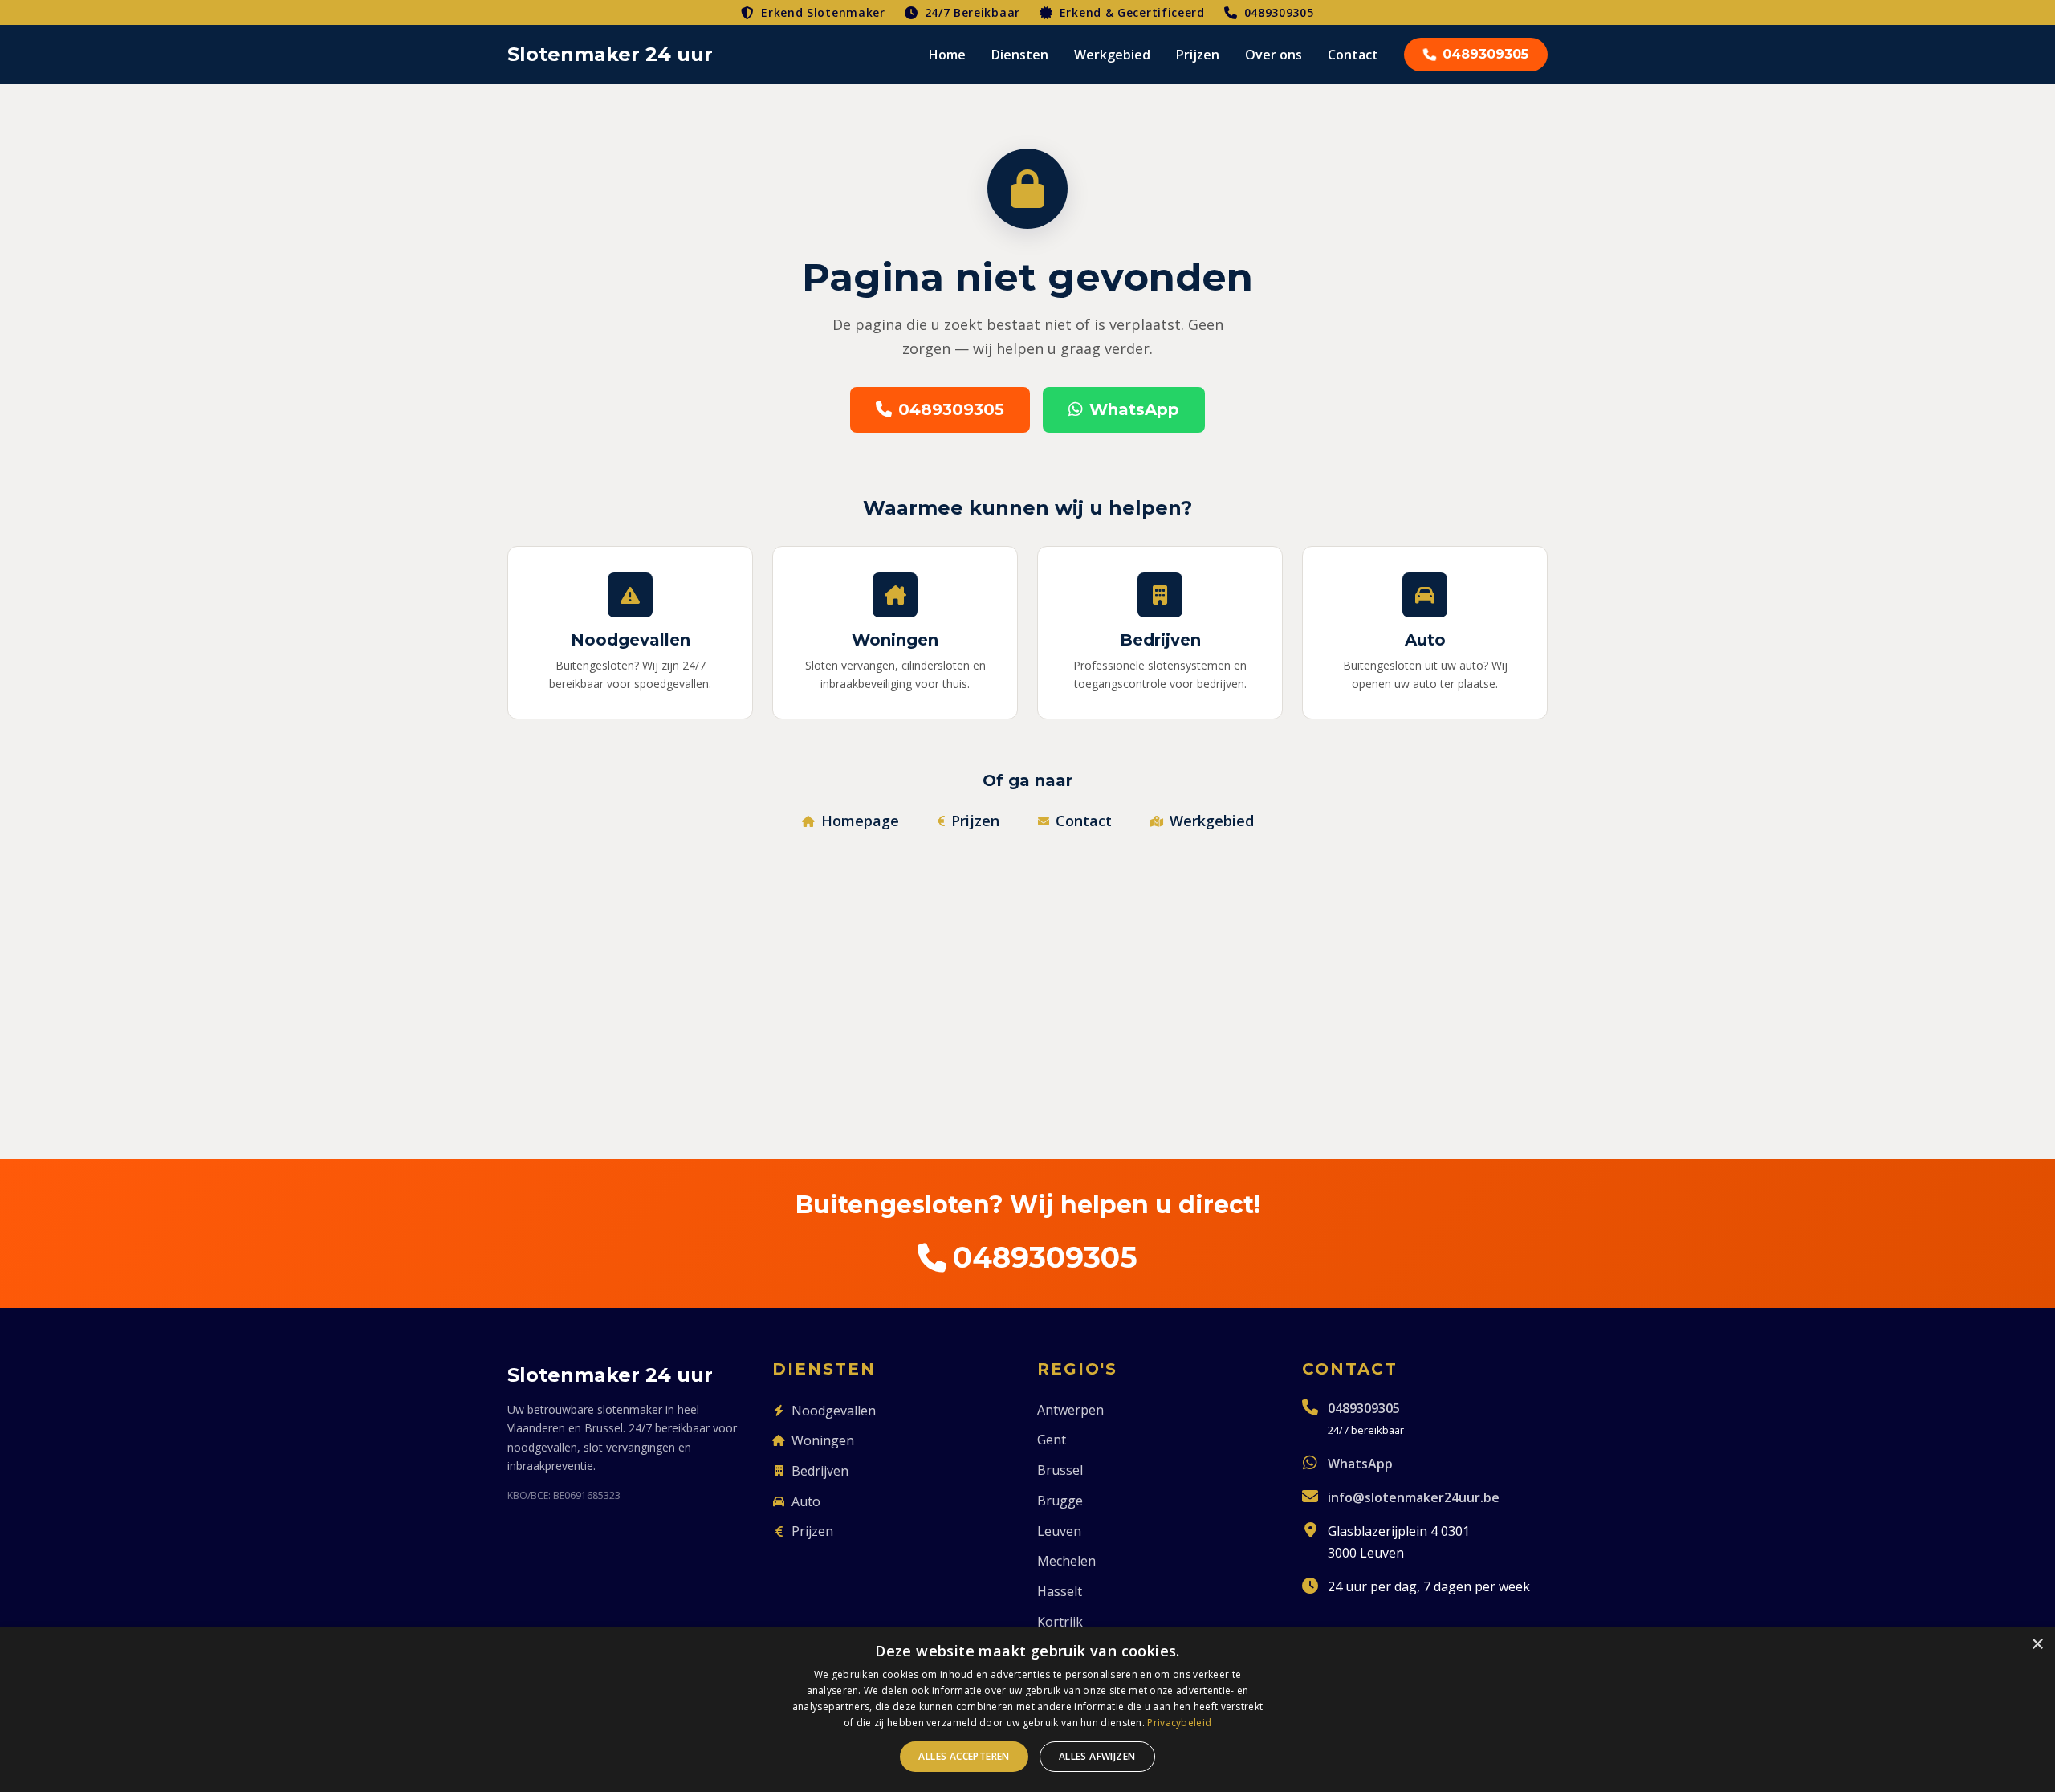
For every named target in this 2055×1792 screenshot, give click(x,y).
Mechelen (1066, 1561)
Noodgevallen (834, 1411)
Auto (806, 1501)
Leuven (1059, 1531)
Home (947, 55)
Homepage (860, 821)
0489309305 (1279, 12)
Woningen (823, 1440)
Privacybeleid (1179, 1723)
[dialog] (1027, 1710)
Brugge (1060, 1501)
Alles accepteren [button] (964, 1756)
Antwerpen (1070, 1410)
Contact (1353, 55)
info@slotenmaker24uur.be (1414, 1497)
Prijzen (1198, 55)
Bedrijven (820, 1471)
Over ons (1274, 55)
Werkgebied (1112, 55)
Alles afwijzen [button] (1097, 1756)
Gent (1052, 1440)
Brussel (1060, 1470)
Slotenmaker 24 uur (610, 54)
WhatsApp (1134, 409)
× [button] (2037, 1645)
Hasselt (1060, 1591)
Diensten (1020, 55)
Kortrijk (1060, 1622)
